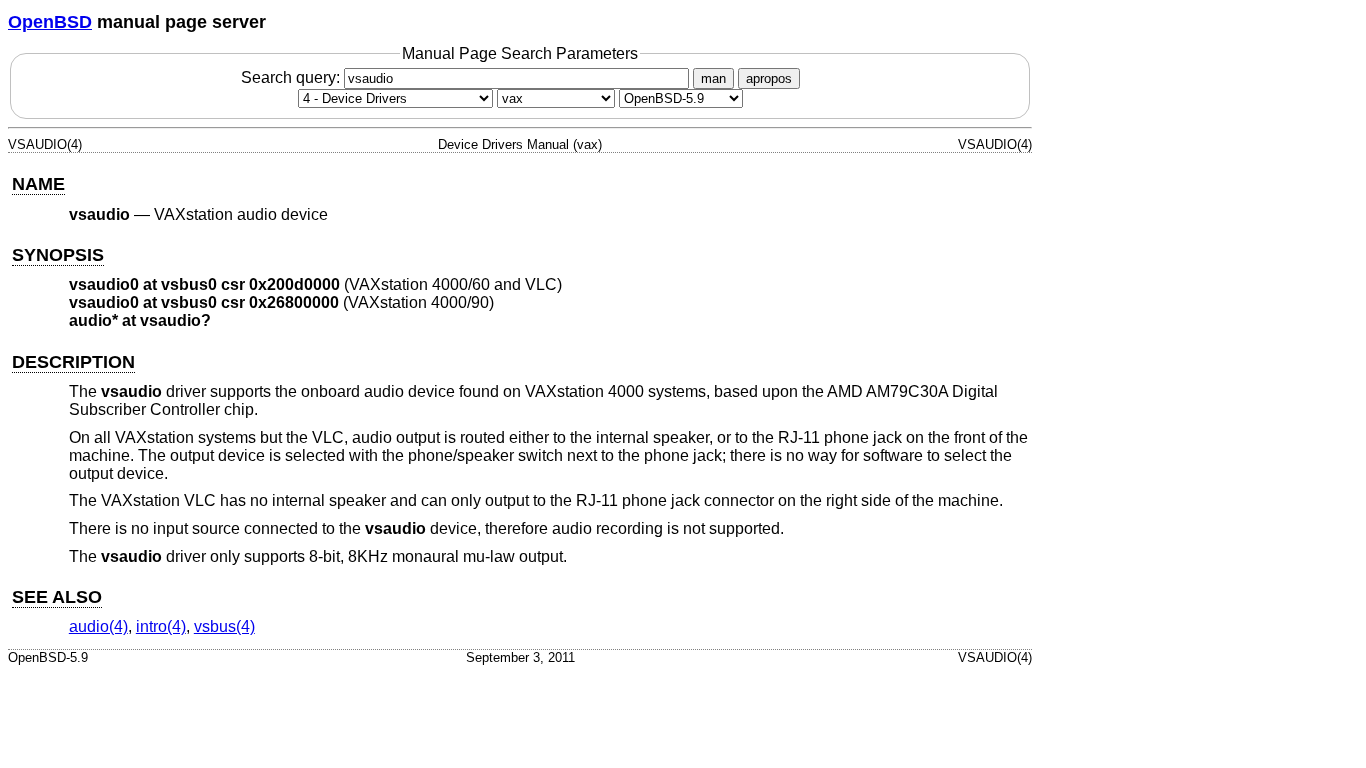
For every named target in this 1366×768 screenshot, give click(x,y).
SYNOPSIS (58, 255)
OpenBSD (50, 22)
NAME (38, 184)
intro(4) (161, 626)
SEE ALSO (57, 597)
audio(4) (98, 626)
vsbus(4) (224, 626)
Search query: (292, 77)
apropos (769, 78)
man (713, 78)
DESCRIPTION (73, 362)
